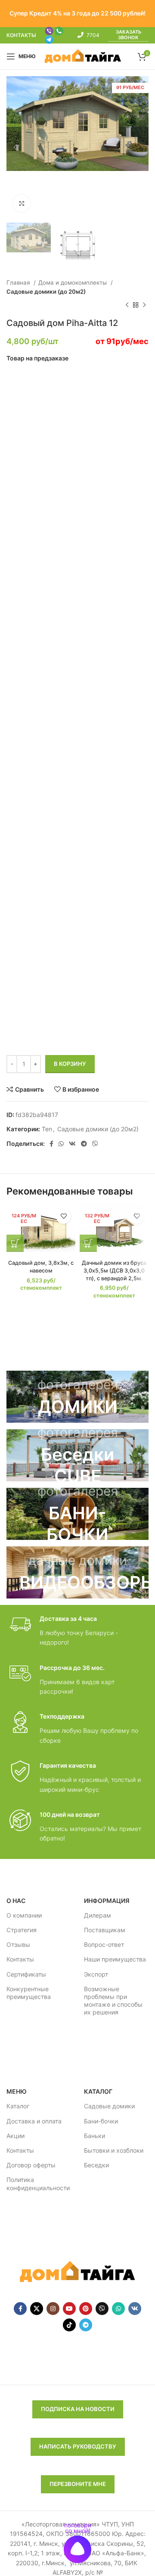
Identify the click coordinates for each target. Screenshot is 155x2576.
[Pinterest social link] (86, 2309)
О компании (24, 1915)
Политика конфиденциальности (38, 2183)
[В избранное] (64, 1216)
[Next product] (144, 305)
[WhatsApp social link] (61, 1144)
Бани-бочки (101, 2121)
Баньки (95, 2136)
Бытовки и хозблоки (114, 2150)
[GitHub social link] (102, 2309)
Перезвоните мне (78, 2484)
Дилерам (98, 1915)
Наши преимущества (115, 1959)
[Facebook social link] (51, 1144)
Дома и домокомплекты (73, 282)
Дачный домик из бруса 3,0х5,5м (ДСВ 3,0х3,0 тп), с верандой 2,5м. (114, 1270)
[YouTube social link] (69, 2309)
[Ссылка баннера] (77, 1397)
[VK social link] (72, 1144)
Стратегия (22, 1930)
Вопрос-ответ (104, 1944)
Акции (15, 2136)
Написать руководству (78, 2446)
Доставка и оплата (34, 2121)
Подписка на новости (78, 2409)
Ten (47, 1129)
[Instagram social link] (53, 2309)
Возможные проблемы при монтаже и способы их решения (113, 2001)
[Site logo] (83, 56)
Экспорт (96, 1974)
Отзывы (18, 1944)
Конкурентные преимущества (29, 1993)
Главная (19, 282)
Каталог (18, 2106)
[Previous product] (127, 305)
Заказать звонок (129, 35)
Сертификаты (26, 1974)
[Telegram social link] (84, 1144)
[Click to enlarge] (22, 203)
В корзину (70, 1064)
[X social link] (37, 2309)
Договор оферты (31, 2165)
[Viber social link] (95, 1144)
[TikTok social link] (69, 2325)
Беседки (96, 2165)
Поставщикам (105, 1930)
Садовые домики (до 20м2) (46, 292)
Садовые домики (109, 2106)
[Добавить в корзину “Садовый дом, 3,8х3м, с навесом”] (15, 1243)
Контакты (20, 1959)
